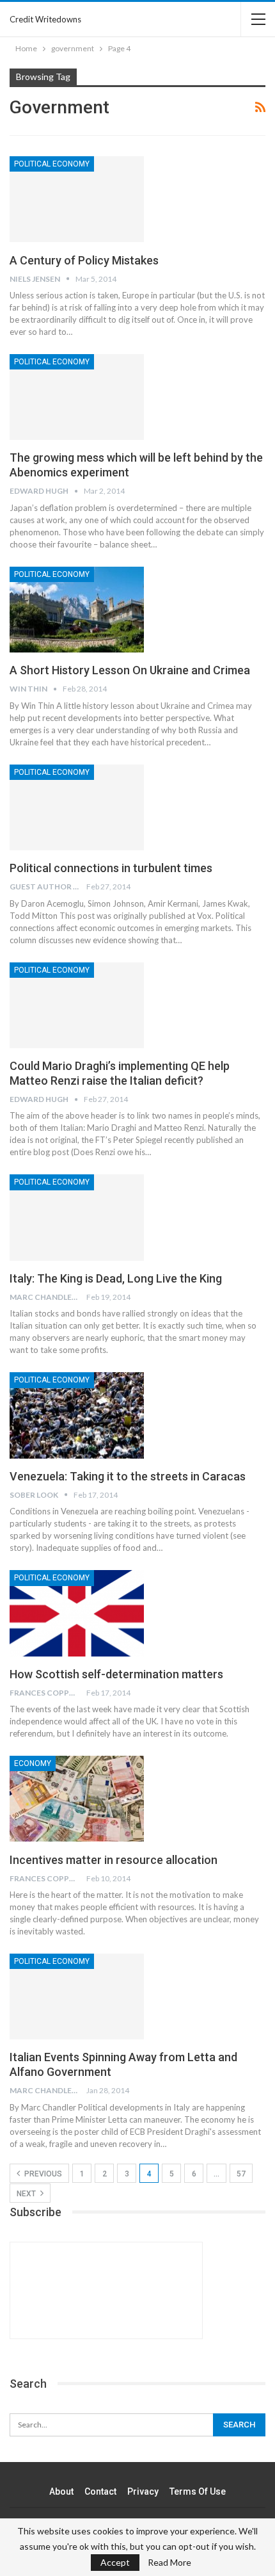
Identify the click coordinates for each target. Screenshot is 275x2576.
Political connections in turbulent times (111, 868)
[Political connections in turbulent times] (77, 807)
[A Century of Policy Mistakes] (77, 199)
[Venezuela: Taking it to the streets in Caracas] (77, 1415)
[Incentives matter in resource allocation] (77, 1799)
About (61, 2491)
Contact (100, 2491)
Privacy (143, 2491)
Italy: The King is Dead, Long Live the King (116, 1278)
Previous (42, 2174)
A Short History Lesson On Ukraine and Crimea (130, 670)
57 (241, 2174)
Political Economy (52, 164)
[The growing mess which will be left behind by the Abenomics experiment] (77, 397)
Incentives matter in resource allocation (114, 1860)
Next (27, 2194)
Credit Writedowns (45, 19)
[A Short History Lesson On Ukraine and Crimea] (77, 610)
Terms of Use (198, 2491)
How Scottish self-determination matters (116, 1674)
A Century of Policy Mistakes (84, 260)
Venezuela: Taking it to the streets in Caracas (128, 1476)
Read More (169, 2563)
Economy (33, 1763)
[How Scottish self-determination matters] (77, 1613)
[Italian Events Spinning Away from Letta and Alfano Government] (77, 1997)
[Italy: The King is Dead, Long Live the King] (77, 1217)
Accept (115, 2562)
